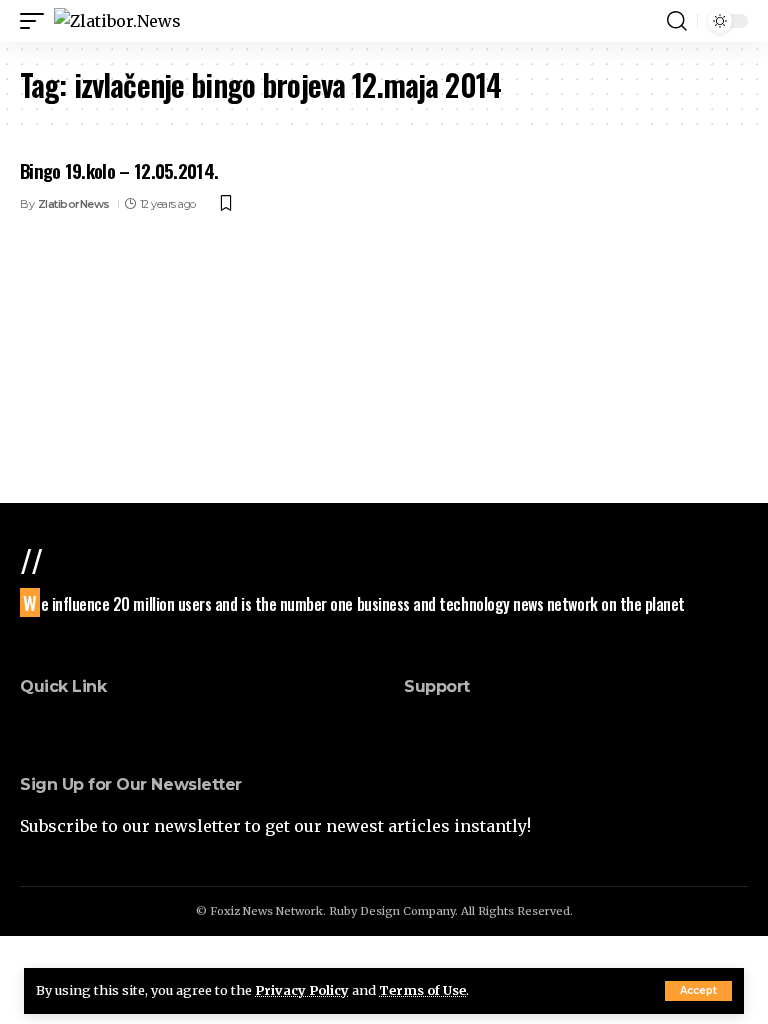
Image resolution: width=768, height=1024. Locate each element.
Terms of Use (422, 990)
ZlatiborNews (74, 204)
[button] (698, 991)
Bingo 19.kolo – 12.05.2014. (119, 170)
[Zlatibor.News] (117, 21)
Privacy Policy (302, 990)
